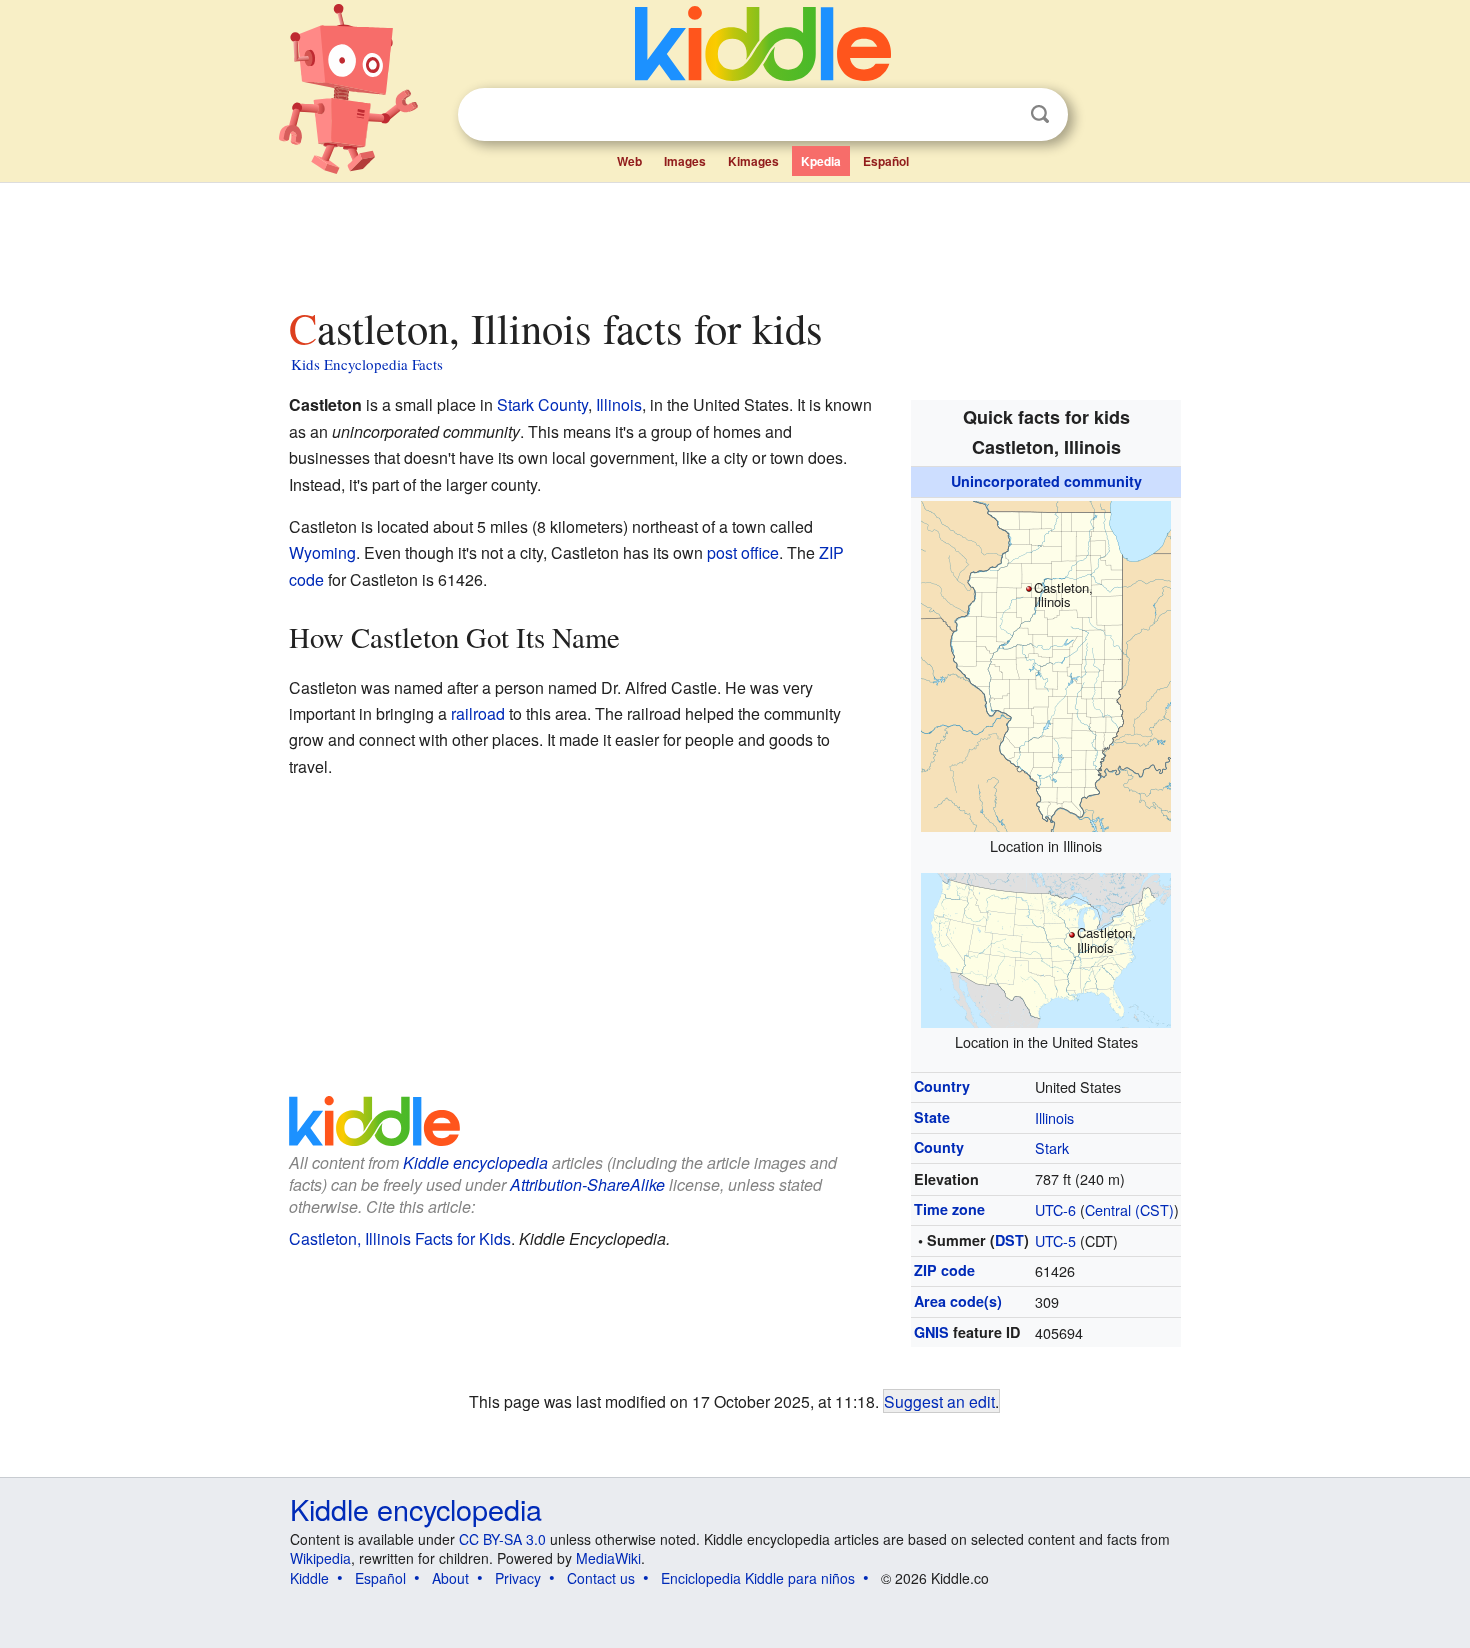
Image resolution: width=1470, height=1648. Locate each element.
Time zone (949, 1209)
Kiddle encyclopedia (475, 1162)
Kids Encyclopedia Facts (367, 364)
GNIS (931, 1332)
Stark (1052, 1147)
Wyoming (322, 552)
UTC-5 (1055, 1240)
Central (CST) (1129, 1209)
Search (1040, 114)
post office (743, 552)
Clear (999, 115)
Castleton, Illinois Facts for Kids (400, 1238)
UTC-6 (1055, 1209)
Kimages (753, 161)
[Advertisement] (734, 239)
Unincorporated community (1046, 481)
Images (685, 161)
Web (629, 161)
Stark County (542, 404)
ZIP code (944, 1270)
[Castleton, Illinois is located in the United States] (1046, 947)
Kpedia (821, 161)
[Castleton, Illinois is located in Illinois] (1046, 663)
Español (886, 161)
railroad (478, 713)
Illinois (1054, 1117)
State (932, 1117)
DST (1009, 1240)
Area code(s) (958, 1301)
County (939, 1147)
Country (942, 1086)
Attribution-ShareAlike (587, 1184)
